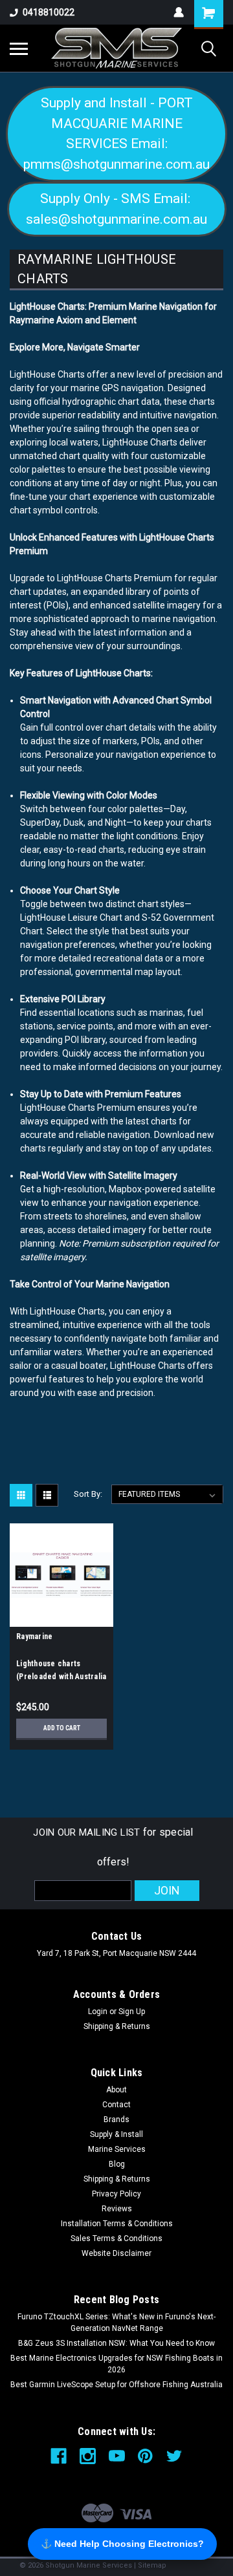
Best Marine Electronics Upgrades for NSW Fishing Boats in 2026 (116, 2364)
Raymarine (34, 1637)
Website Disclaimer (116, 2253)
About (116, 2090)
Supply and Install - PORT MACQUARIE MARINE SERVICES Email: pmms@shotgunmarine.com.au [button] (116, 134)
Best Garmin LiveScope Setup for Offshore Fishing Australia (116, 2385)
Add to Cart (62, 1728)
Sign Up (132, 2012)
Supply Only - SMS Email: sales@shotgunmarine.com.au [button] (116, 209)
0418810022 (49, 12)
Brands (116, 2120)
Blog (117, 2164)
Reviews (117, 2209)
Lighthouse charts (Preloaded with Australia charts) (61, 1677)
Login (98, 2012)
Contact (116, 2105)
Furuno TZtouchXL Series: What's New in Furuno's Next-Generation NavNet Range (116, 2323)
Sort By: (88, 1494)
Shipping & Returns (117, 2026)
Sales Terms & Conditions (116, 2238)
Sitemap (152, 2565)
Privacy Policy (116, 2194)
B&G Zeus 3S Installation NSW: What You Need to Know (116, 2343)
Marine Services (117, 2149)
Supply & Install (116, 2134)
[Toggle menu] (19, 48)
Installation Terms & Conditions (117, 2224)
